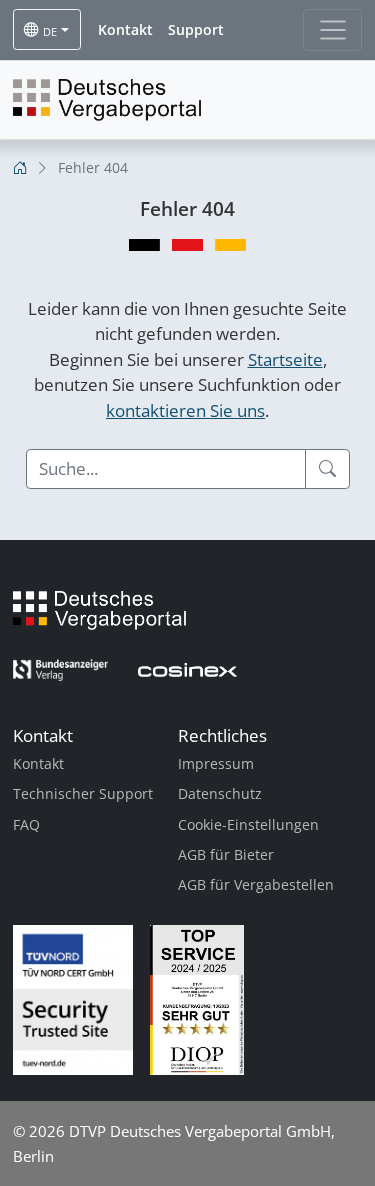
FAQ (26, 824)
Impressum (216, 763)
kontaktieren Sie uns (185, 410)
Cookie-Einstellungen (248, 824)
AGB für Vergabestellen (256, 884)
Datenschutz (220, 793)
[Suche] (327, 469)
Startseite (285, 359)
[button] (125, 30)
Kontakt (38, 763)
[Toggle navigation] (332, 30)
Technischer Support (83, 793)
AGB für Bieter (226, 854)
